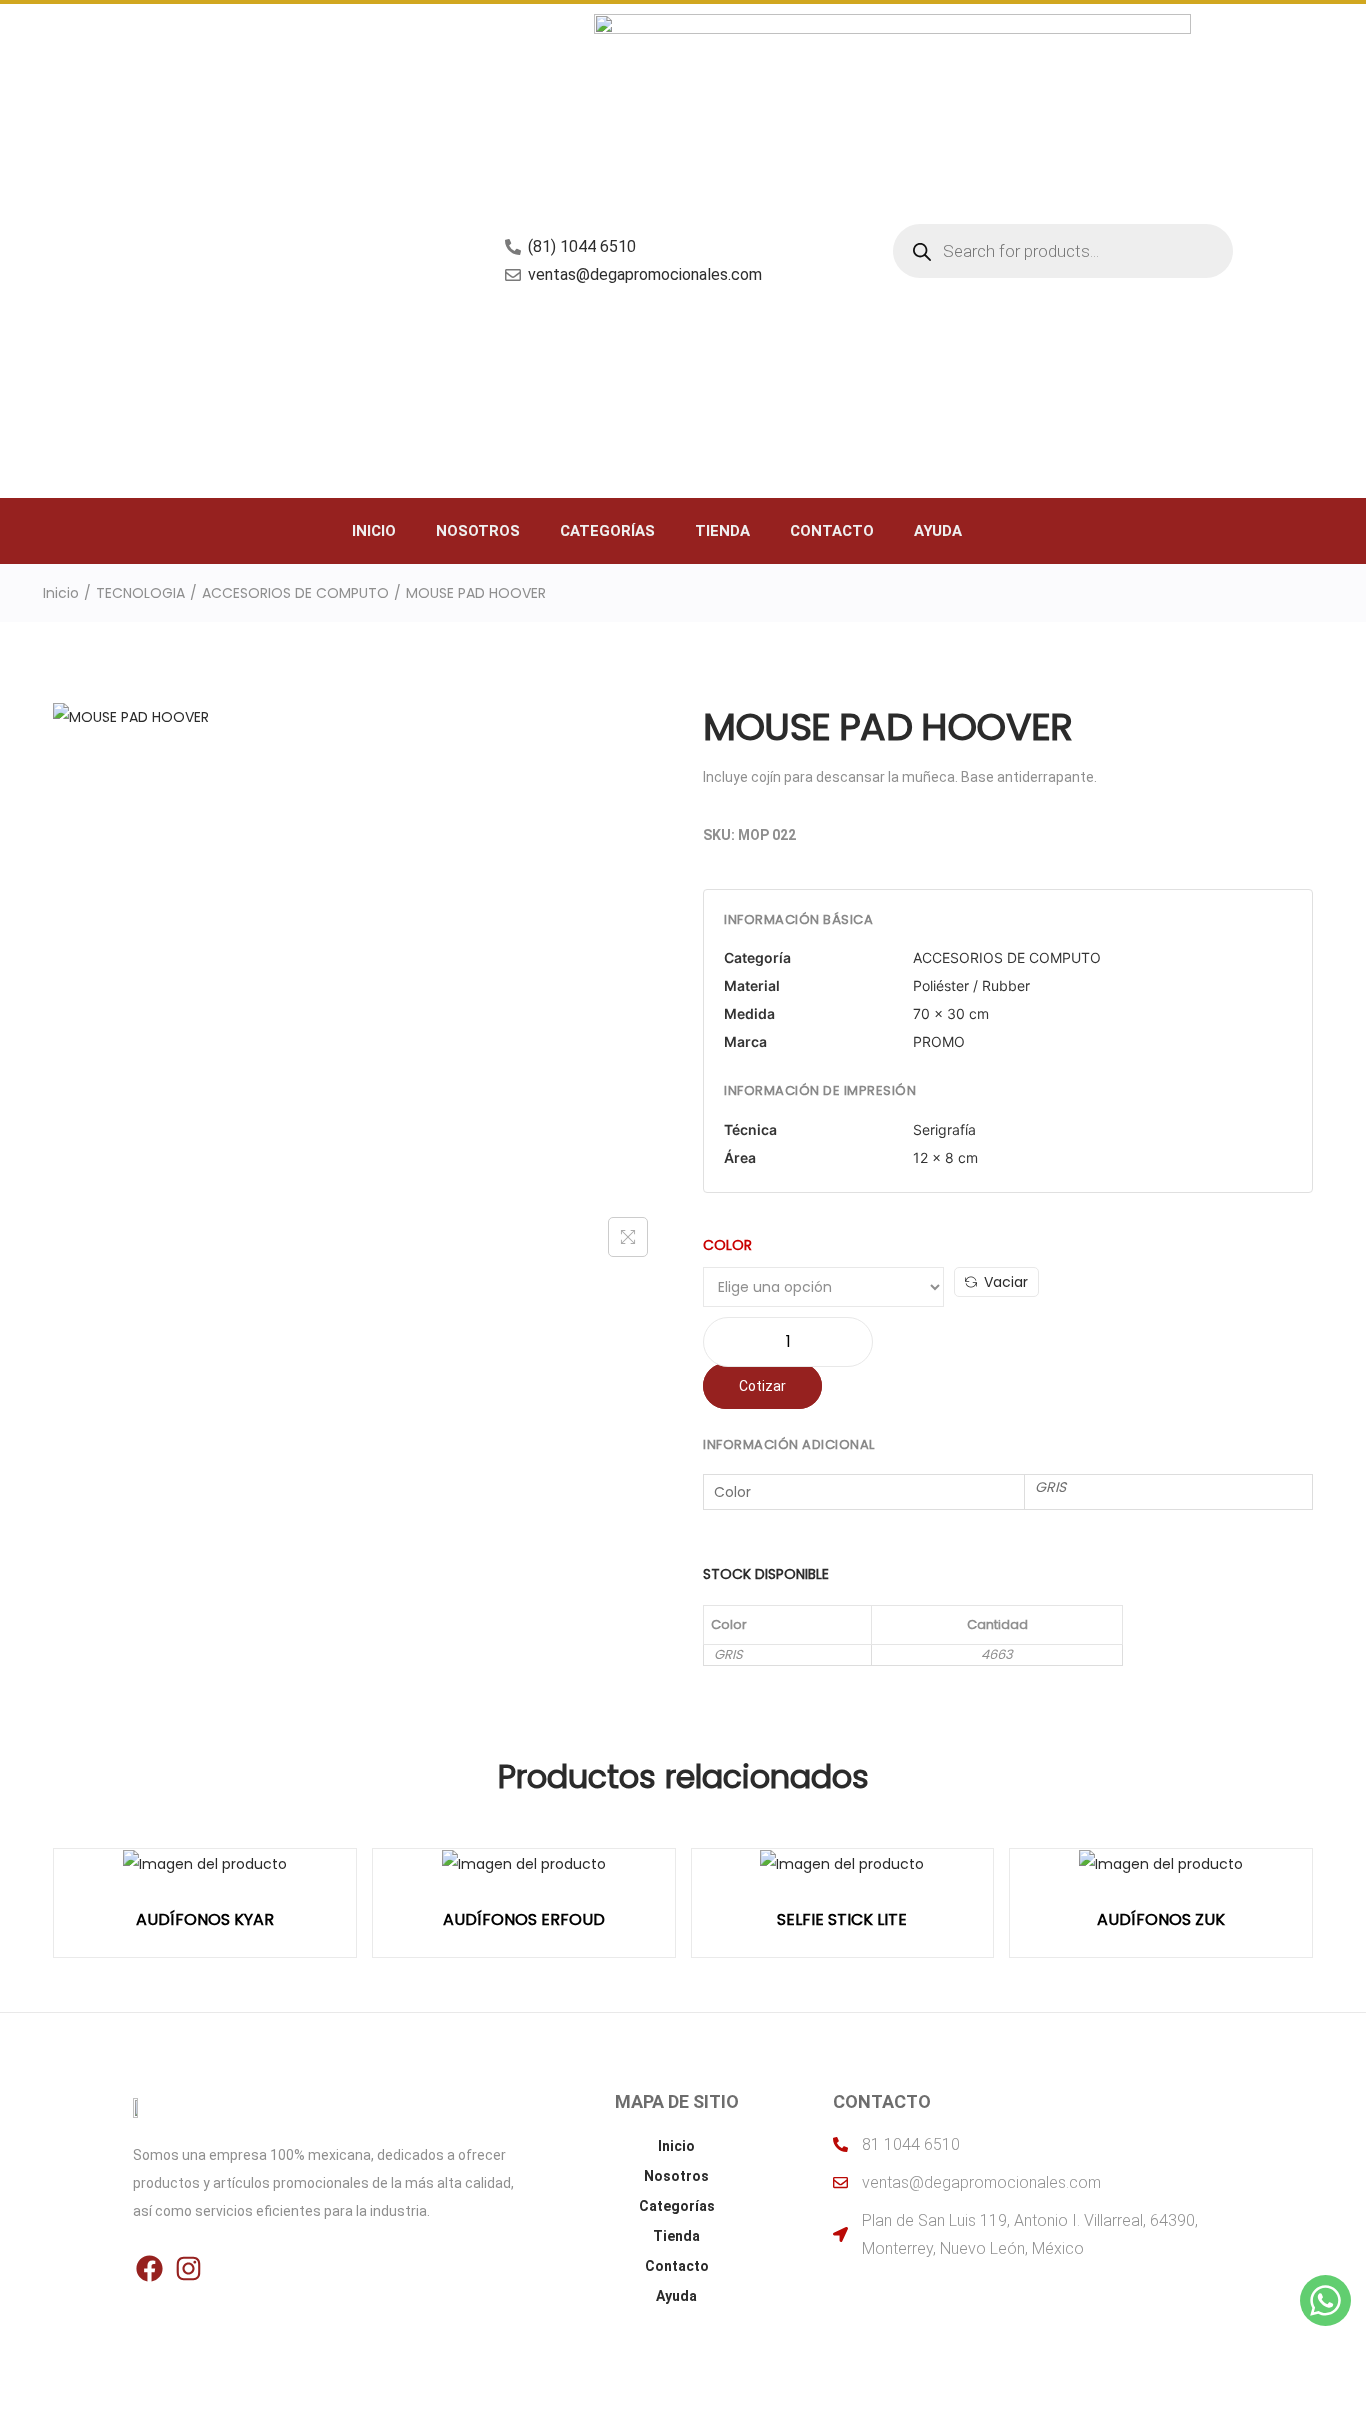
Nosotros (478, 531)
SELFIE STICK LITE (842, 1919)
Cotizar (762, 1386)
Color (727, 1245)
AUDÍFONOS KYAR (205, 1919)
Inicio (374, 531)
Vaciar (1006, 1282)
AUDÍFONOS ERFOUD (524, 1919)
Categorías (607, 531)
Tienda (722, 531)
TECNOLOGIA (140, 593)
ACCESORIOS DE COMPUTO (295, 593)
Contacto (832, 531)
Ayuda (938, 531)
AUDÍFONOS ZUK (1161, 1919)
